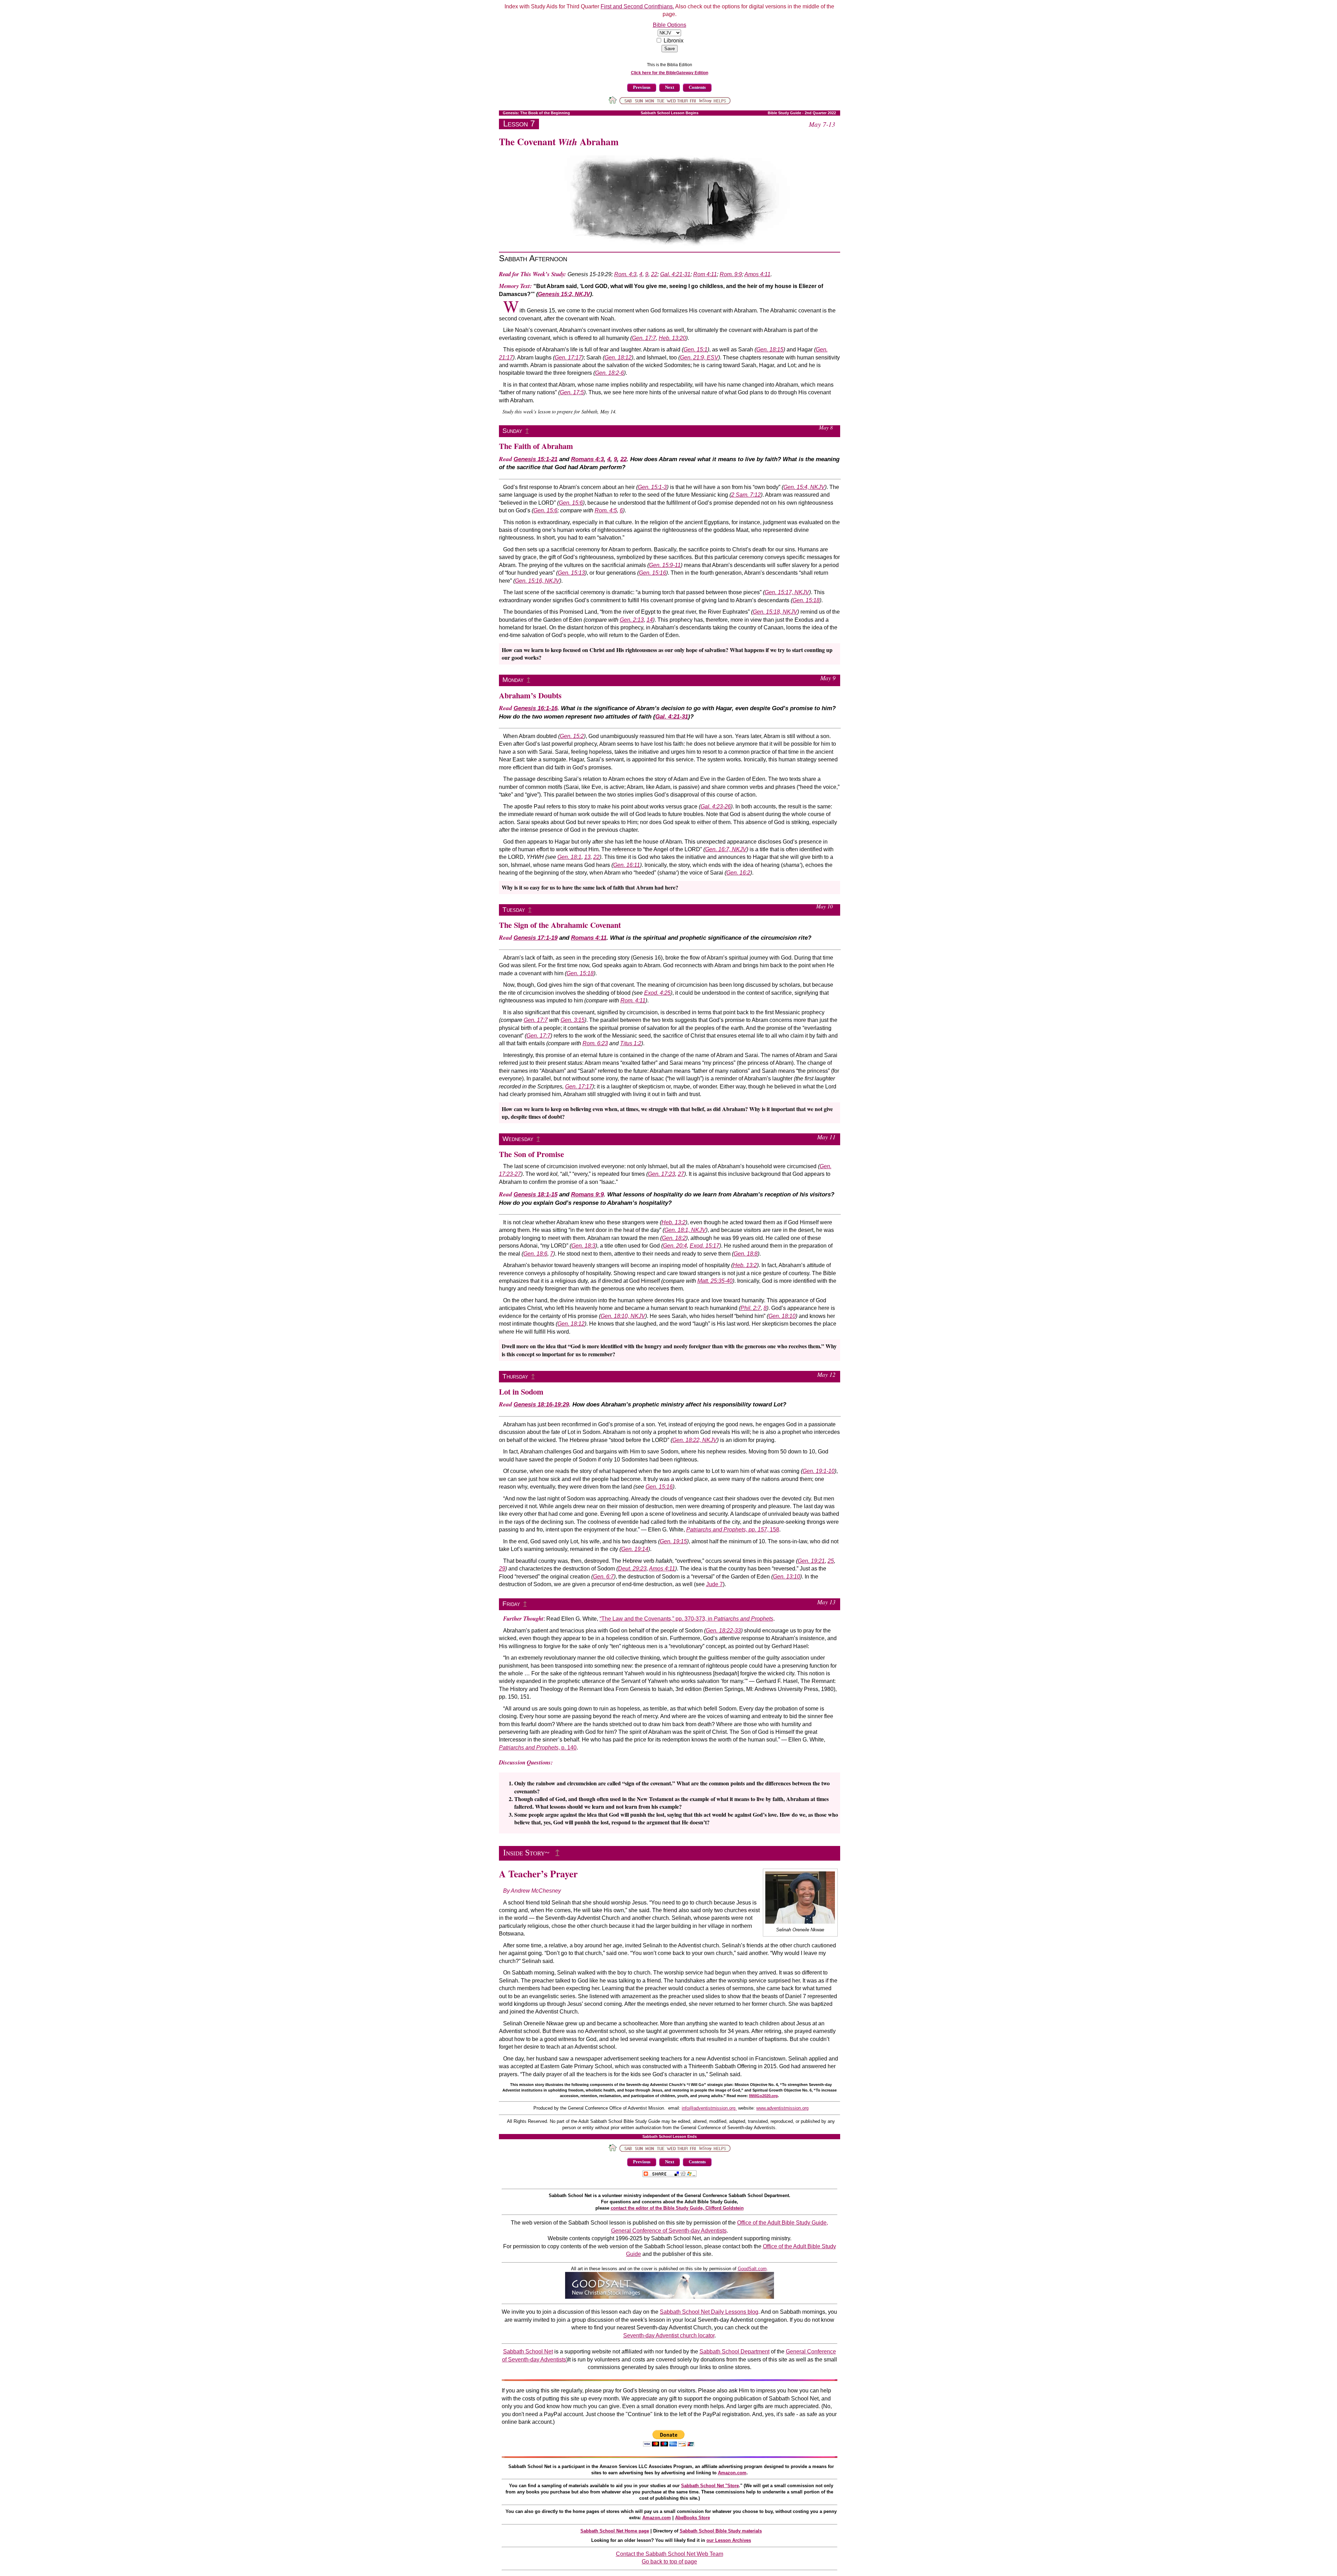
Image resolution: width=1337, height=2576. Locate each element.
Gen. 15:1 (695, 350)
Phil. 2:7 (751, 1308)
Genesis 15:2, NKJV (564, 294)
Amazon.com (732, 2473)
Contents (697, 87)
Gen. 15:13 (571, 573)
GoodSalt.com (752, 2269)
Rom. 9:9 (731, 274)
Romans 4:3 (587, 459)
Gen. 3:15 (573, 1020)
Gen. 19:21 (811, 1561)
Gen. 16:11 (627, 865)
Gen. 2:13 (632, 620)
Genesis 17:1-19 (535, 938)
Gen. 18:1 (569, 857)
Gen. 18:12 (618, 358)
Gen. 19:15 (673, 1541)
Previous (642, 87)
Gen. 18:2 (674, 1238)
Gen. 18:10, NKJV (623, 1316)
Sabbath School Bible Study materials (721, 2531)
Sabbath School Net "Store (710, 2486)
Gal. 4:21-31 (675, 274)
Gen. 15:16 (652, 573)
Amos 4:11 (757, 274)
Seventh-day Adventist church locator (669, 2336)
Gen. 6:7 (603, 1577)
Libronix (674, 41)
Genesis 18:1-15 (535, 1194)
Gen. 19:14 (635, 1549)
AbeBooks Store (693, 2518)
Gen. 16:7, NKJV (726, 849)
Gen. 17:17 (568, 358)
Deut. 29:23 (632, 1569)
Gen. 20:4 (675, 1246)
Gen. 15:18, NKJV (775, 612)
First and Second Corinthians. (637, 6)
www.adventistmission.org (782, 2108)
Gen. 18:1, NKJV (685, 1230)
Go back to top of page (669, 2562)
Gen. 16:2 (738, 873)
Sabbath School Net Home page (615, 2531)
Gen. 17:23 (662, 1174)
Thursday (515, 1376)
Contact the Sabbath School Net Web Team (670, 2554)
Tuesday (514, 910)
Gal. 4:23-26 (716, 806)
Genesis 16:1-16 (535, 708)
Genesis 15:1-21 (535, 459)
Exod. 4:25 (657, 993)
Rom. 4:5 (606, 510)
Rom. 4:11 (633, 1000)
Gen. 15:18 (806, 600)
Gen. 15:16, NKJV (537, 581)
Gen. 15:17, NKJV (787, 592)
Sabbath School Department (734, 2352)
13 (587, 857)
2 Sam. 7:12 (746, 495)
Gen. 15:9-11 (665, 565)
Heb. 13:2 (674, 1222)
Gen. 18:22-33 (723, 1631)
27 (681, 1174)
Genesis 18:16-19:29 (541, 1405)
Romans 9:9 (587, 1194)
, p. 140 (538, 1748)
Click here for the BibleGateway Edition (670, 73)
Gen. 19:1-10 (819, 1471)
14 (650, 620)
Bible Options (670, 25)
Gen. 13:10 (787, 1577)
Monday (513, 680)
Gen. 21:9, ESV (699, 358)
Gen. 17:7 (644, 338)
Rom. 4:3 (625, 274)
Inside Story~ (527, 1853)
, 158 (733, 1530)
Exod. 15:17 (705, 1246)
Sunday (512, 431)
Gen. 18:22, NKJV (695, 1440)
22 (654, 274)
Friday (511, 1604)
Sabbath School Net (528, 2352)
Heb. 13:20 (672, 338)
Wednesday (518, 1139)
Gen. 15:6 (571, 503)
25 (831, 1561)
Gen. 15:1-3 (652, 487)
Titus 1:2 (631, 1043)
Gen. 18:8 (746, 1254)
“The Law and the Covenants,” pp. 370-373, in (686, 1619)
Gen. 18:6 (535, 1254)
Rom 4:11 (705, 274)
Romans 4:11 (589, 938)
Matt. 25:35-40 (715, 1281)
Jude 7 (714, 1584)
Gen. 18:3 (583, 1246)
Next (670, 87)
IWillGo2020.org (763, 2096)
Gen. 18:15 (770, 350)
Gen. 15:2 (572, 736)
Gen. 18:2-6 (609, 373)
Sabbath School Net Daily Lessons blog (709, 2312)
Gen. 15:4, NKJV (804, 487)
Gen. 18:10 (782, 1316)
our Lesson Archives (729, 2540)
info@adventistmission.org (709, 2108)
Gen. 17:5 (572, 392)
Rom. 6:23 (595, 1043)
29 (502, 1569)
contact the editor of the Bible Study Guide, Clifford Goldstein (677, 2208)
